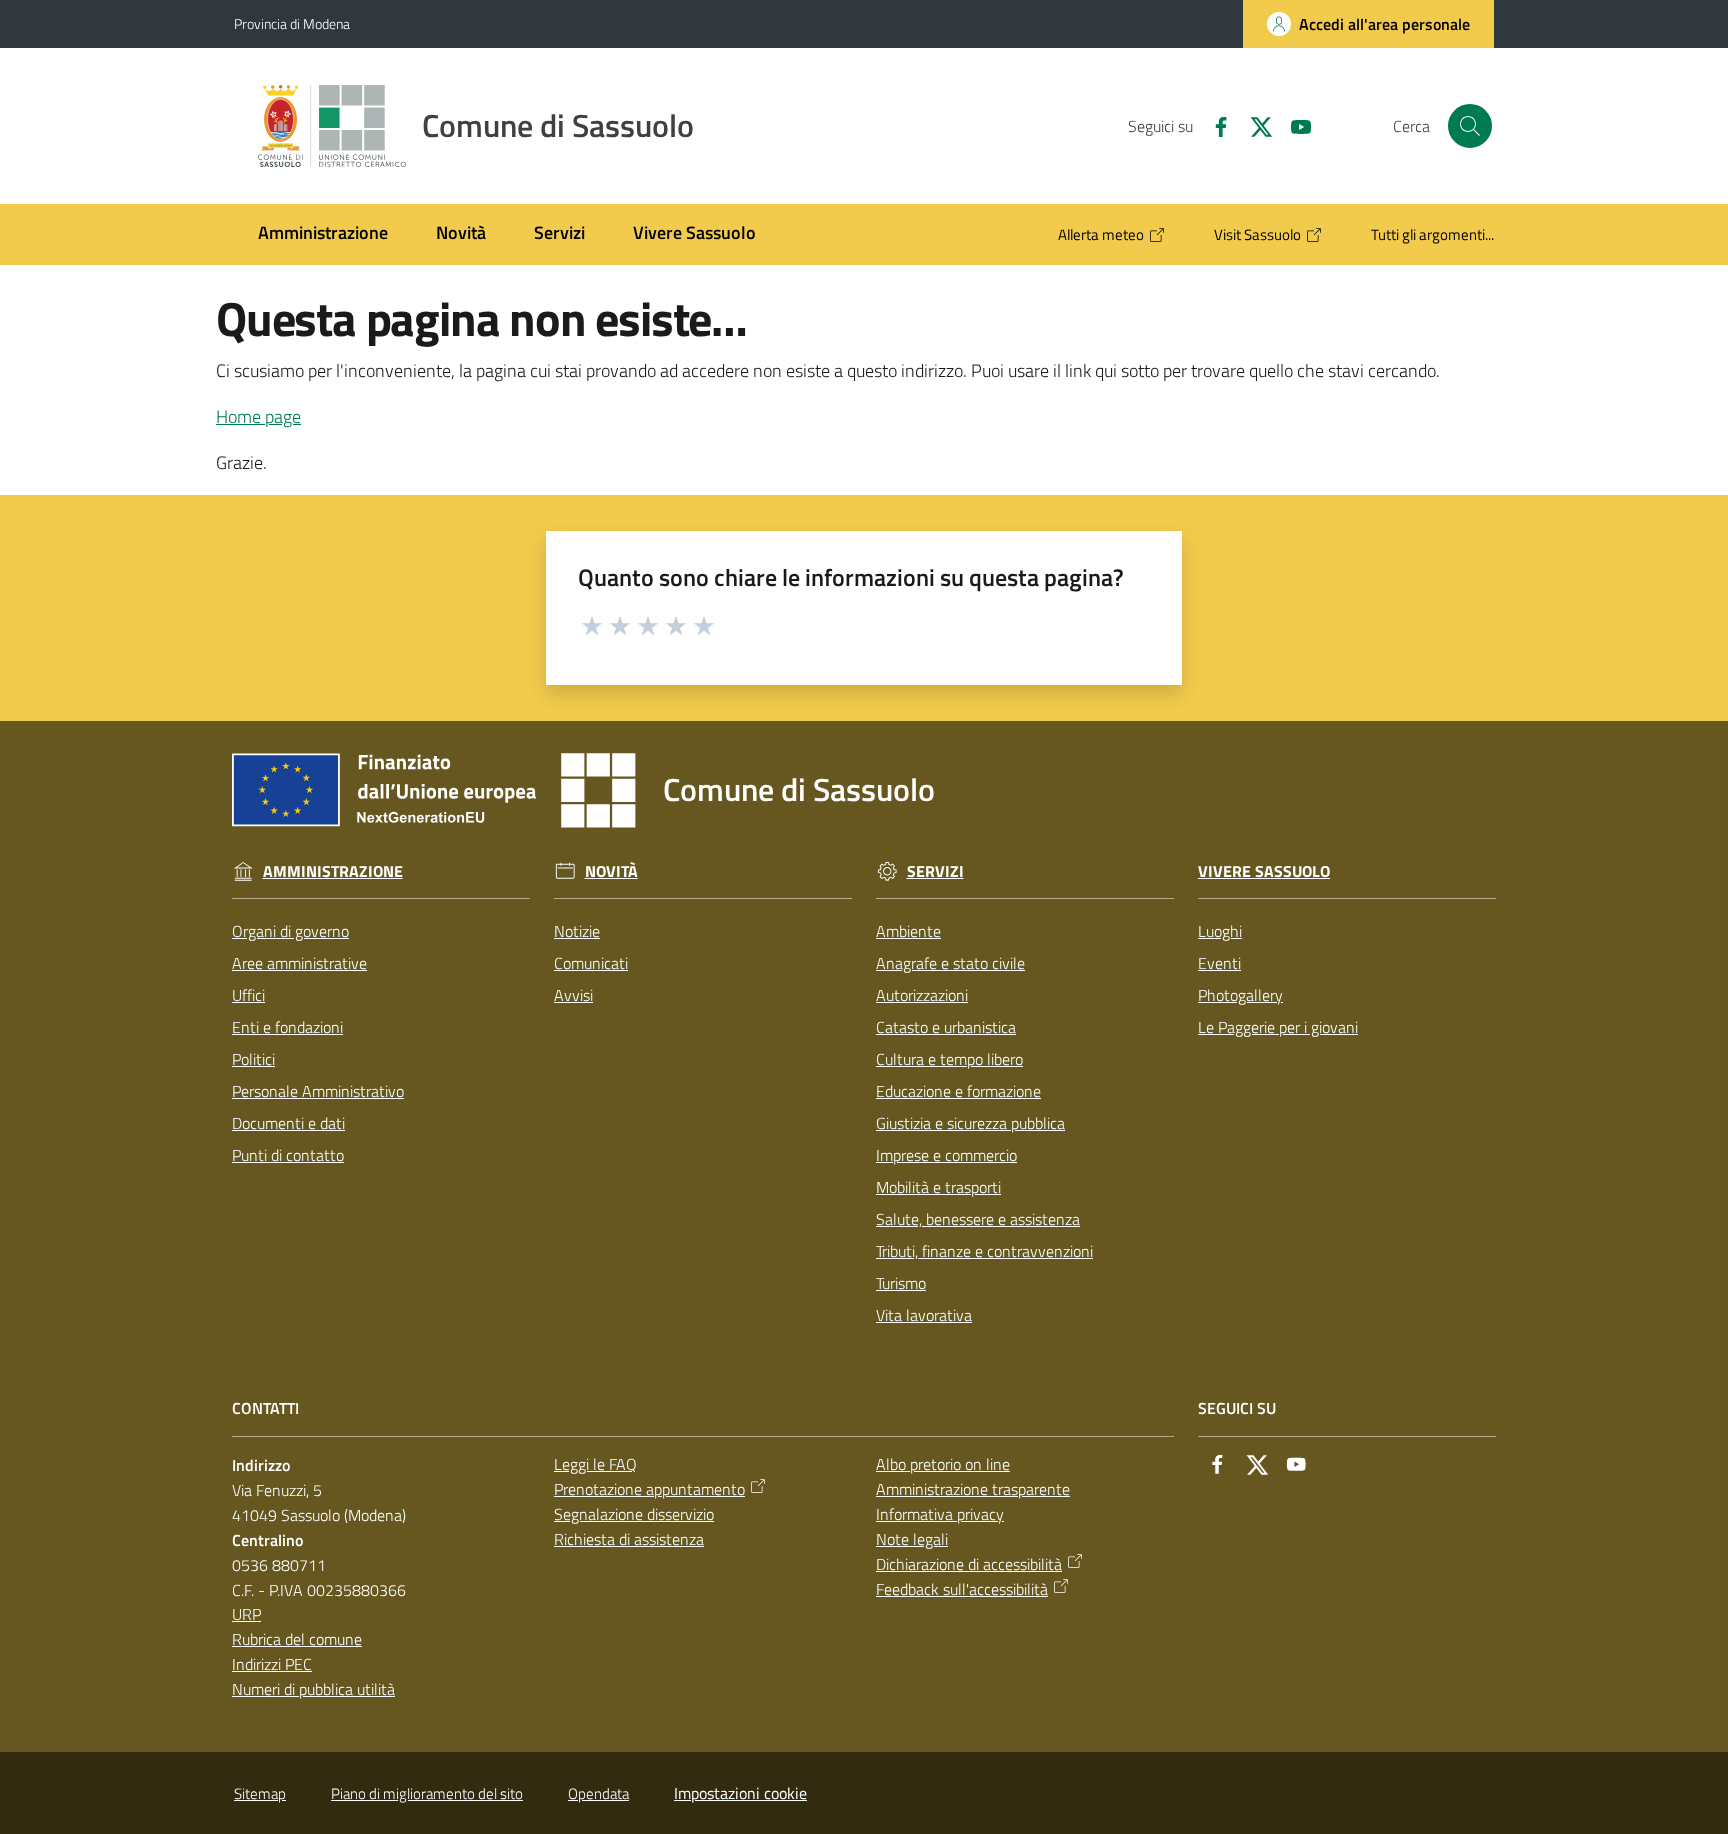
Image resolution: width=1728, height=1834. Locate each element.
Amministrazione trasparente (973, 1489)
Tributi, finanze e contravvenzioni (984, 1251)
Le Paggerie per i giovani (1278, 1027)
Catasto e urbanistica (946, 1027)
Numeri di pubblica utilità (313, 1689)
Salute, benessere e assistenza (978, 1219)
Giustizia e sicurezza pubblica (970, 1123)
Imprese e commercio (946, 1155)
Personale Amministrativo (318, 1091)
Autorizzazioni (922, 995)
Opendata (598, 1793)
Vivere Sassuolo (1264, 871)
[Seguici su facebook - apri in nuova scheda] (1213, 125)
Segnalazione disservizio (634, 1514)
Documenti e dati (288, 1123)
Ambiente (908, 931)
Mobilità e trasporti (938, 1187)
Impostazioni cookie (740, 1793)
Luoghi (1220, 931)
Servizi (935, 871)
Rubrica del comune (297, 1639)
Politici (253, 1059)
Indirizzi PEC (272, 1664)
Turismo (901, 1283)
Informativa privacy (940, 1514)
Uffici (248, 995)
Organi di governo (290, 931)
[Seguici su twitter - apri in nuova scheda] (1253, 125)
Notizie (577, 931)
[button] (1470, 126)
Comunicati (591, 963)
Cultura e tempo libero (949, 1059)
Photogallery (1240, 995)
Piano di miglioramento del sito (427, 1793)
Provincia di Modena (292, 23)
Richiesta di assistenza (629, 1539)
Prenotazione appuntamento (649, 1489)
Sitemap (260, 1793)
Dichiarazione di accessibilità (969, 1564)
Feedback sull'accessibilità (962, 1589)
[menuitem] (323, 234)
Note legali (912, 1539)
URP (246, 1614)
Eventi (1219, 963)
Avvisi (573, 995)
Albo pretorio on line (943, 1464)
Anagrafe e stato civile (950, 963)
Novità (611, 871)
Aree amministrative (299, 963)
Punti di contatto (288, 1155)
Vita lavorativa (924, 1315)
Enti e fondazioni (287, 1027)
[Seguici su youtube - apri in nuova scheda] (1293, 125)
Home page (258, 416)
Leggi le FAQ (595, 1464)
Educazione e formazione (958, 1091)
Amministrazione (333, 871)
